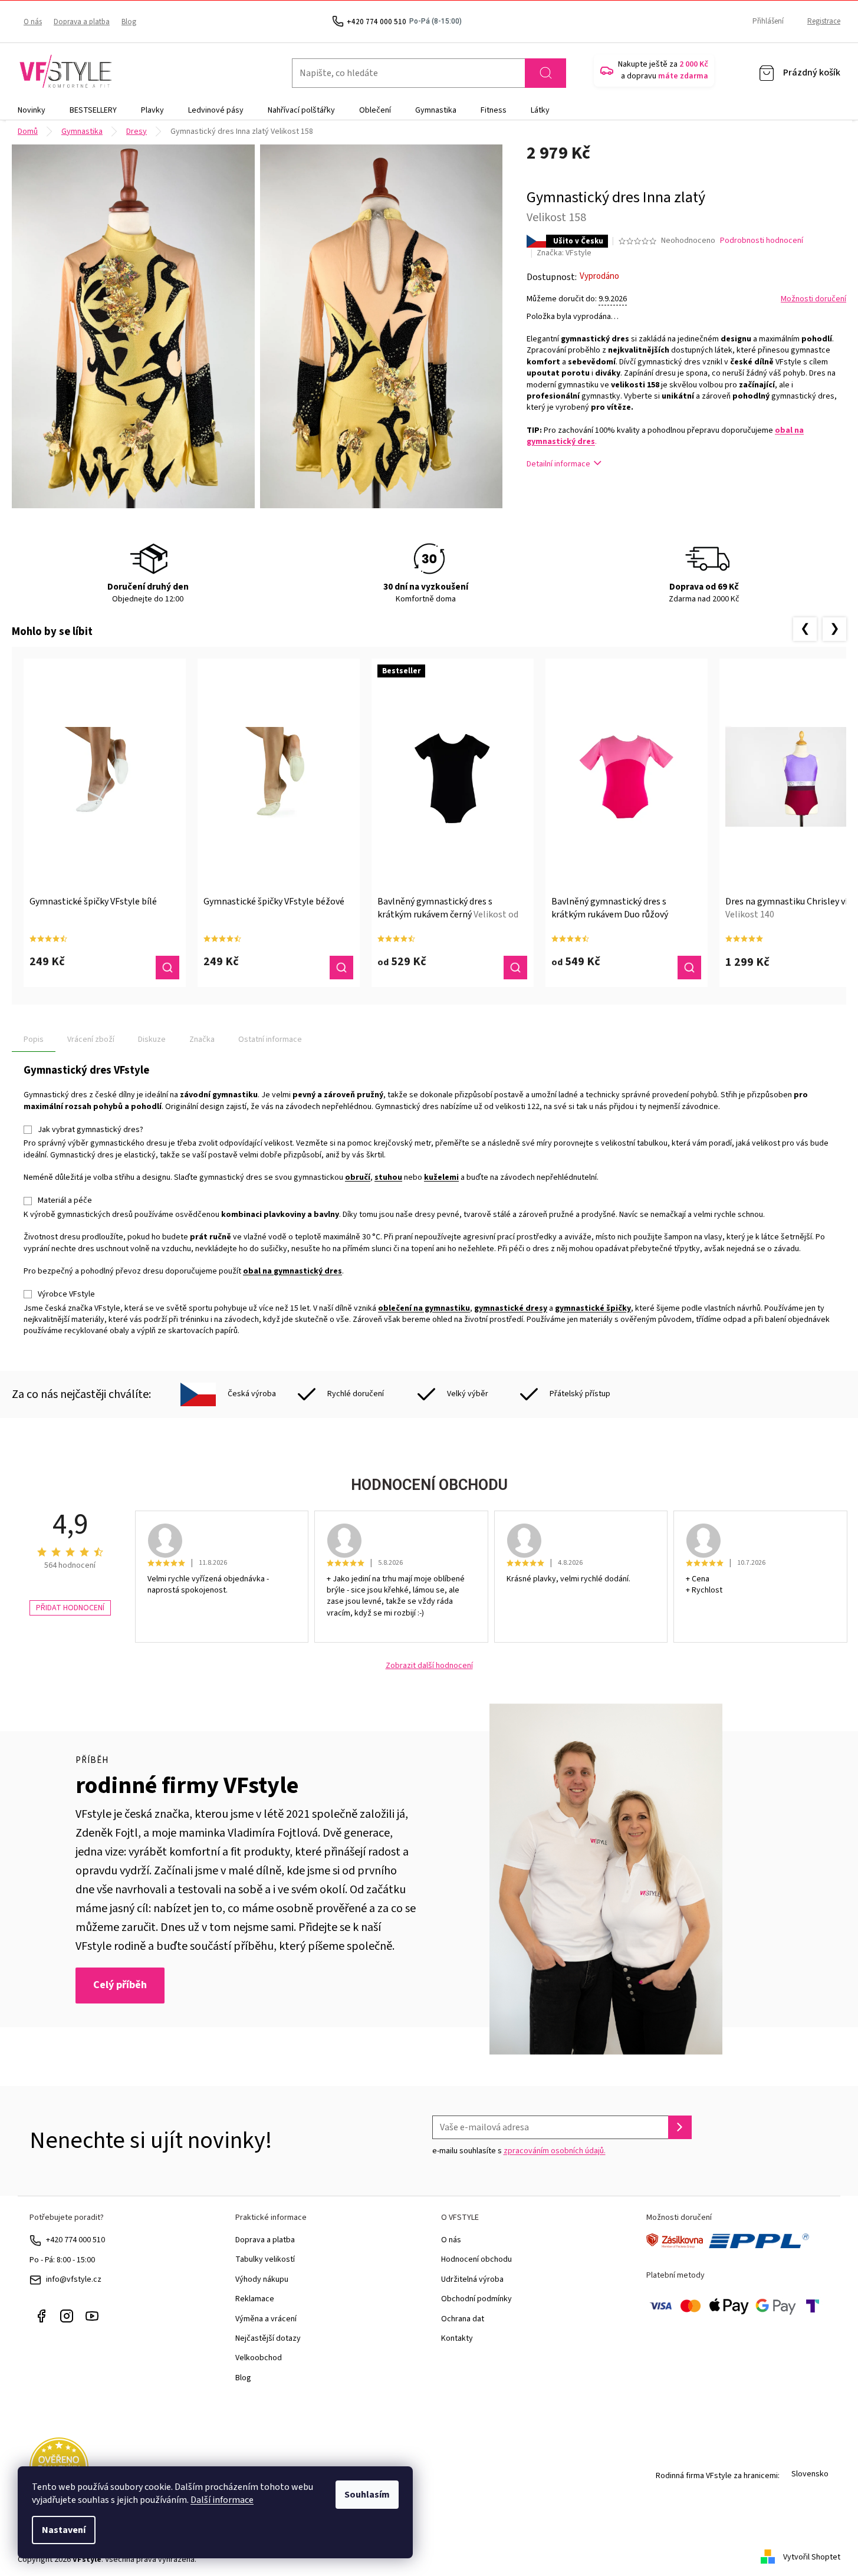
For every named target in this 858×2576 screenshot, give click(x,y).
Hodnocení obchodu (476, 2259)
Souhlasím (367, 2495)
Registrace (824, 21)
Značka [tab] (202, 1039)
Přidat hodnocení (70, 1608)
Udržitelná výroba (472, 2279)
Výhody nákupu (262, 2279)
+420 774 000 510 (75, 2240)
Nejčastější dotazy (268, 2338)
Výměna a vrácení (266, 2319)
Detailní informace (558, 464)
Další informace (222, 2500)
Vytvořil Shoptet (812, 2557)
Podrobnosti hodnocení (762, 241)
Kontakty (457, 2338)
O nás (33, 22)
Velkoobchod (259, 2358)
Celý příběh (120, 1985)
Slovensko (810, 2474)
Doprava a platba (82, 22)
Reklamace (255, 2299)
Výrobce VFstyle (66, 1294)
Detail (167, 968)
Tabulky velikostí (265, 2259)
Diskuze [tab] (152, 1039)
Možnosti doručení (813, 299)
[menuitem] (32, 110)
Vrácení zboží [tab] (91, 1039)
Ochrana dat (463, 2319)
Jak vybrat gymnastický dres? (91, 1130)
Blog (129, 22)
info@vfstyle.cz (74, 2279)
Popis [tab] (34, 1039)
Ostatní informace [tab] (270, 1039)
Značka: (564, 253)
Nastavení (64, 2530)
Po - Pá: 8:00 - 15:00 (62, 2260)
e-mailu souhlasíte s (519, 2151)
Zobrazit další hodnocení (429, 1666)
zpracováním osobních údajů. (555, 2151)
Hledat (545, 73)
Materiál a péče (65, 1200)
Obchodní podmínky (476, 2299)
